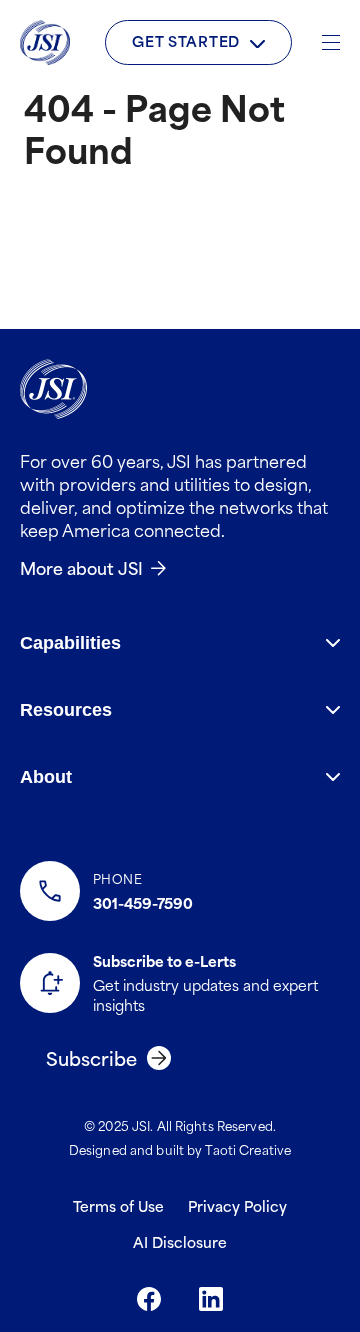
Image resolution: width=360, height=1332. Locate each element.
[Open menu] (331, 42)
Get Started (186, 40)
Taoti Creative (248, 1149)
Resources (66, 710)
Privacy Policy (237, 1205)
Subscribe (91, 1057)
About (46, 777)
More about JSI (81, 567)
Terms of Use (118, 1205)
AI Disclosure (180, 1241)
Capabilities (70, 643)
